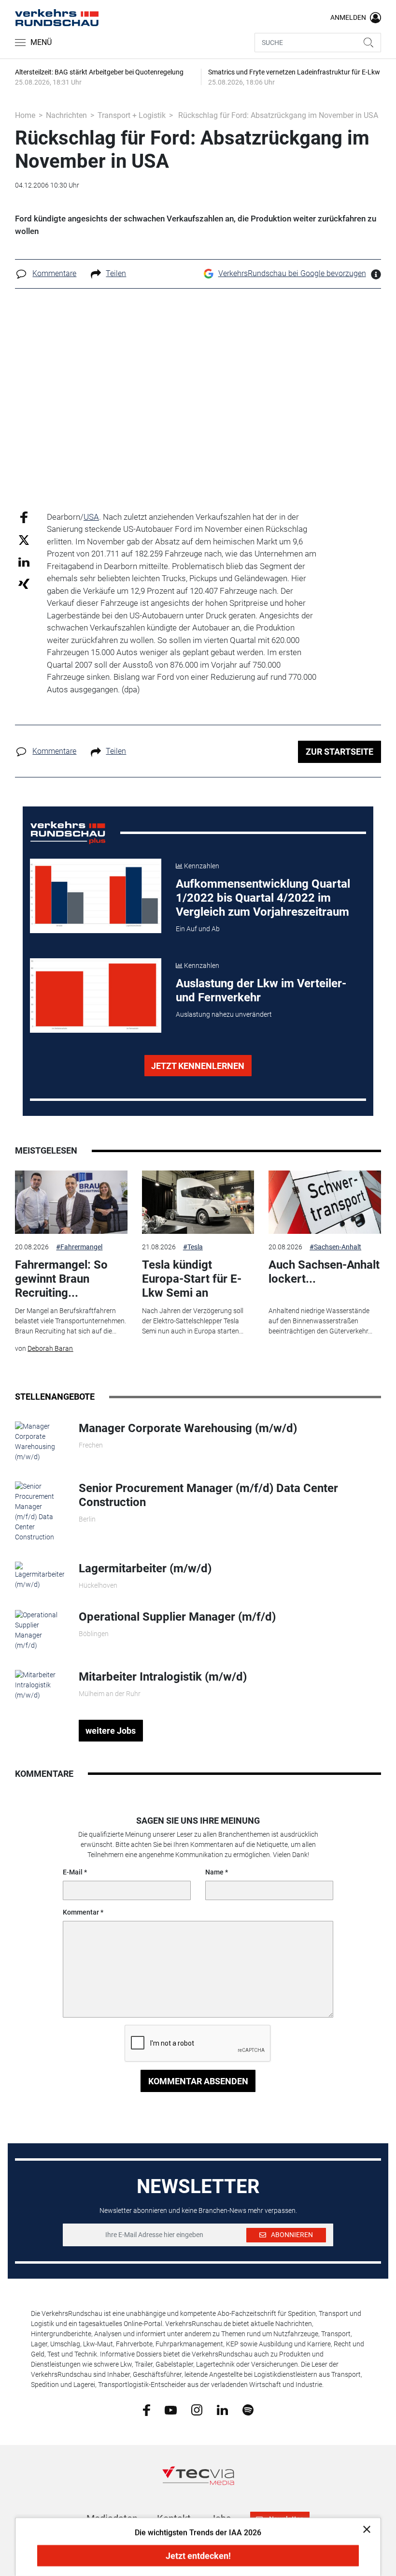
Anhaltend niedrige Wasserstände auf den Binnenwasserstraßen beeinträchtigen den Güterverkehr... (320, 1321)
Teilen (116, 273)
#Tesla (193, 1247)
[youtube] (171, 2409)
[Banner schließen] (364, 2529)
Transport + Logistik (132, 115)
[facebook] (147, 2410)
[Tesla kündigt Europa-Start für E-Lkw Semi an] (198, 1202)
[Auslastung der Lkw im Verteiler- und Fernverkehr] (96, 995)
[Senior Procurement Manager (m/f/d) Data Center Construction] (39, 1511)
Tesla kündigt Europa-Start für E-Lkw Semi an (192, 1279)
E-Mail (73, 1872)
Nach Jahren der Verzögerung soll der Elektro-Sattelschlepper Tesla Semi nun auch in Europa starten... (193, 1321)
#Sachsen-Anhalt (335, 1247)
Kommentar (81, 1912)
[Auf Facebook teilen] (24, 517)
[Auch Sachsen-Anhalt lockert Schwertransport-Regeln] (325, 1202)
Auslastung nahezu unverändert (224, 1014)
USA (91, 517)
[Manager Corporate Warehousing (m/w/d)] (39, 1441)
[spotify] (248, 2410)
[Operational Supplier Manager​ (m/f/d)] (39, 1630)
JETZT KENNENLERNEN (198, 1066)
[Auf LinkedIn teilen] (24, 562)
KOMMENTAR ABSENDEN (198, 2081)
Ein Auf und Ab (198, 929)
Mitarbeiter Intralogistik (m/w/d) (163, 1677)
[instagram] (197, 2410)
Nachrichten (66, 115)
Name (214, 1872)
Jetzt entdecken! (198, 2556)
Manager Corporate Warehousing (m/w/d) (188, 1428)
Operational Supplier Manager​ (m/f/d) (177, 1617)
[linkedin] (222, 2409)
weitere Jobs (111, 1731)
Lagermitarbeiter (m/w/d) (145, 1568)
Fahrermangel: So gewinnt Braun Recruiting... (61, 1279)
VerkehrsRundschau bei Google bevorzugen (292, 273)
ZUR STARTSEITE (339, 752)
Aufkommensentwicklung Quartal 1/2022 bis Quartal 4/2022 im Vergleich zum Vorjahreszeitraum (263, 898)
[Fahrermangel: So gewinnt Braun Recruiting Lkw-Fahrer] (71, 1202)
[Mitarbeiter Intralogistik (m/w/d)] (39, 1684)
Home (25, 115)
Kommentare (54, 273)
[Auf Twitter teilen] (24, 540)
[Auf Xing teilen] (24, 583)
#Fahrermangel (79, 1247)
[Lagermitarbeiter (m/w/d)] (39, 1575)
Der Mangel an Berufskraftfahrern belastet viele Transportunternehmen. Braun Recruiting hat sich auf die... (71, 1321)
